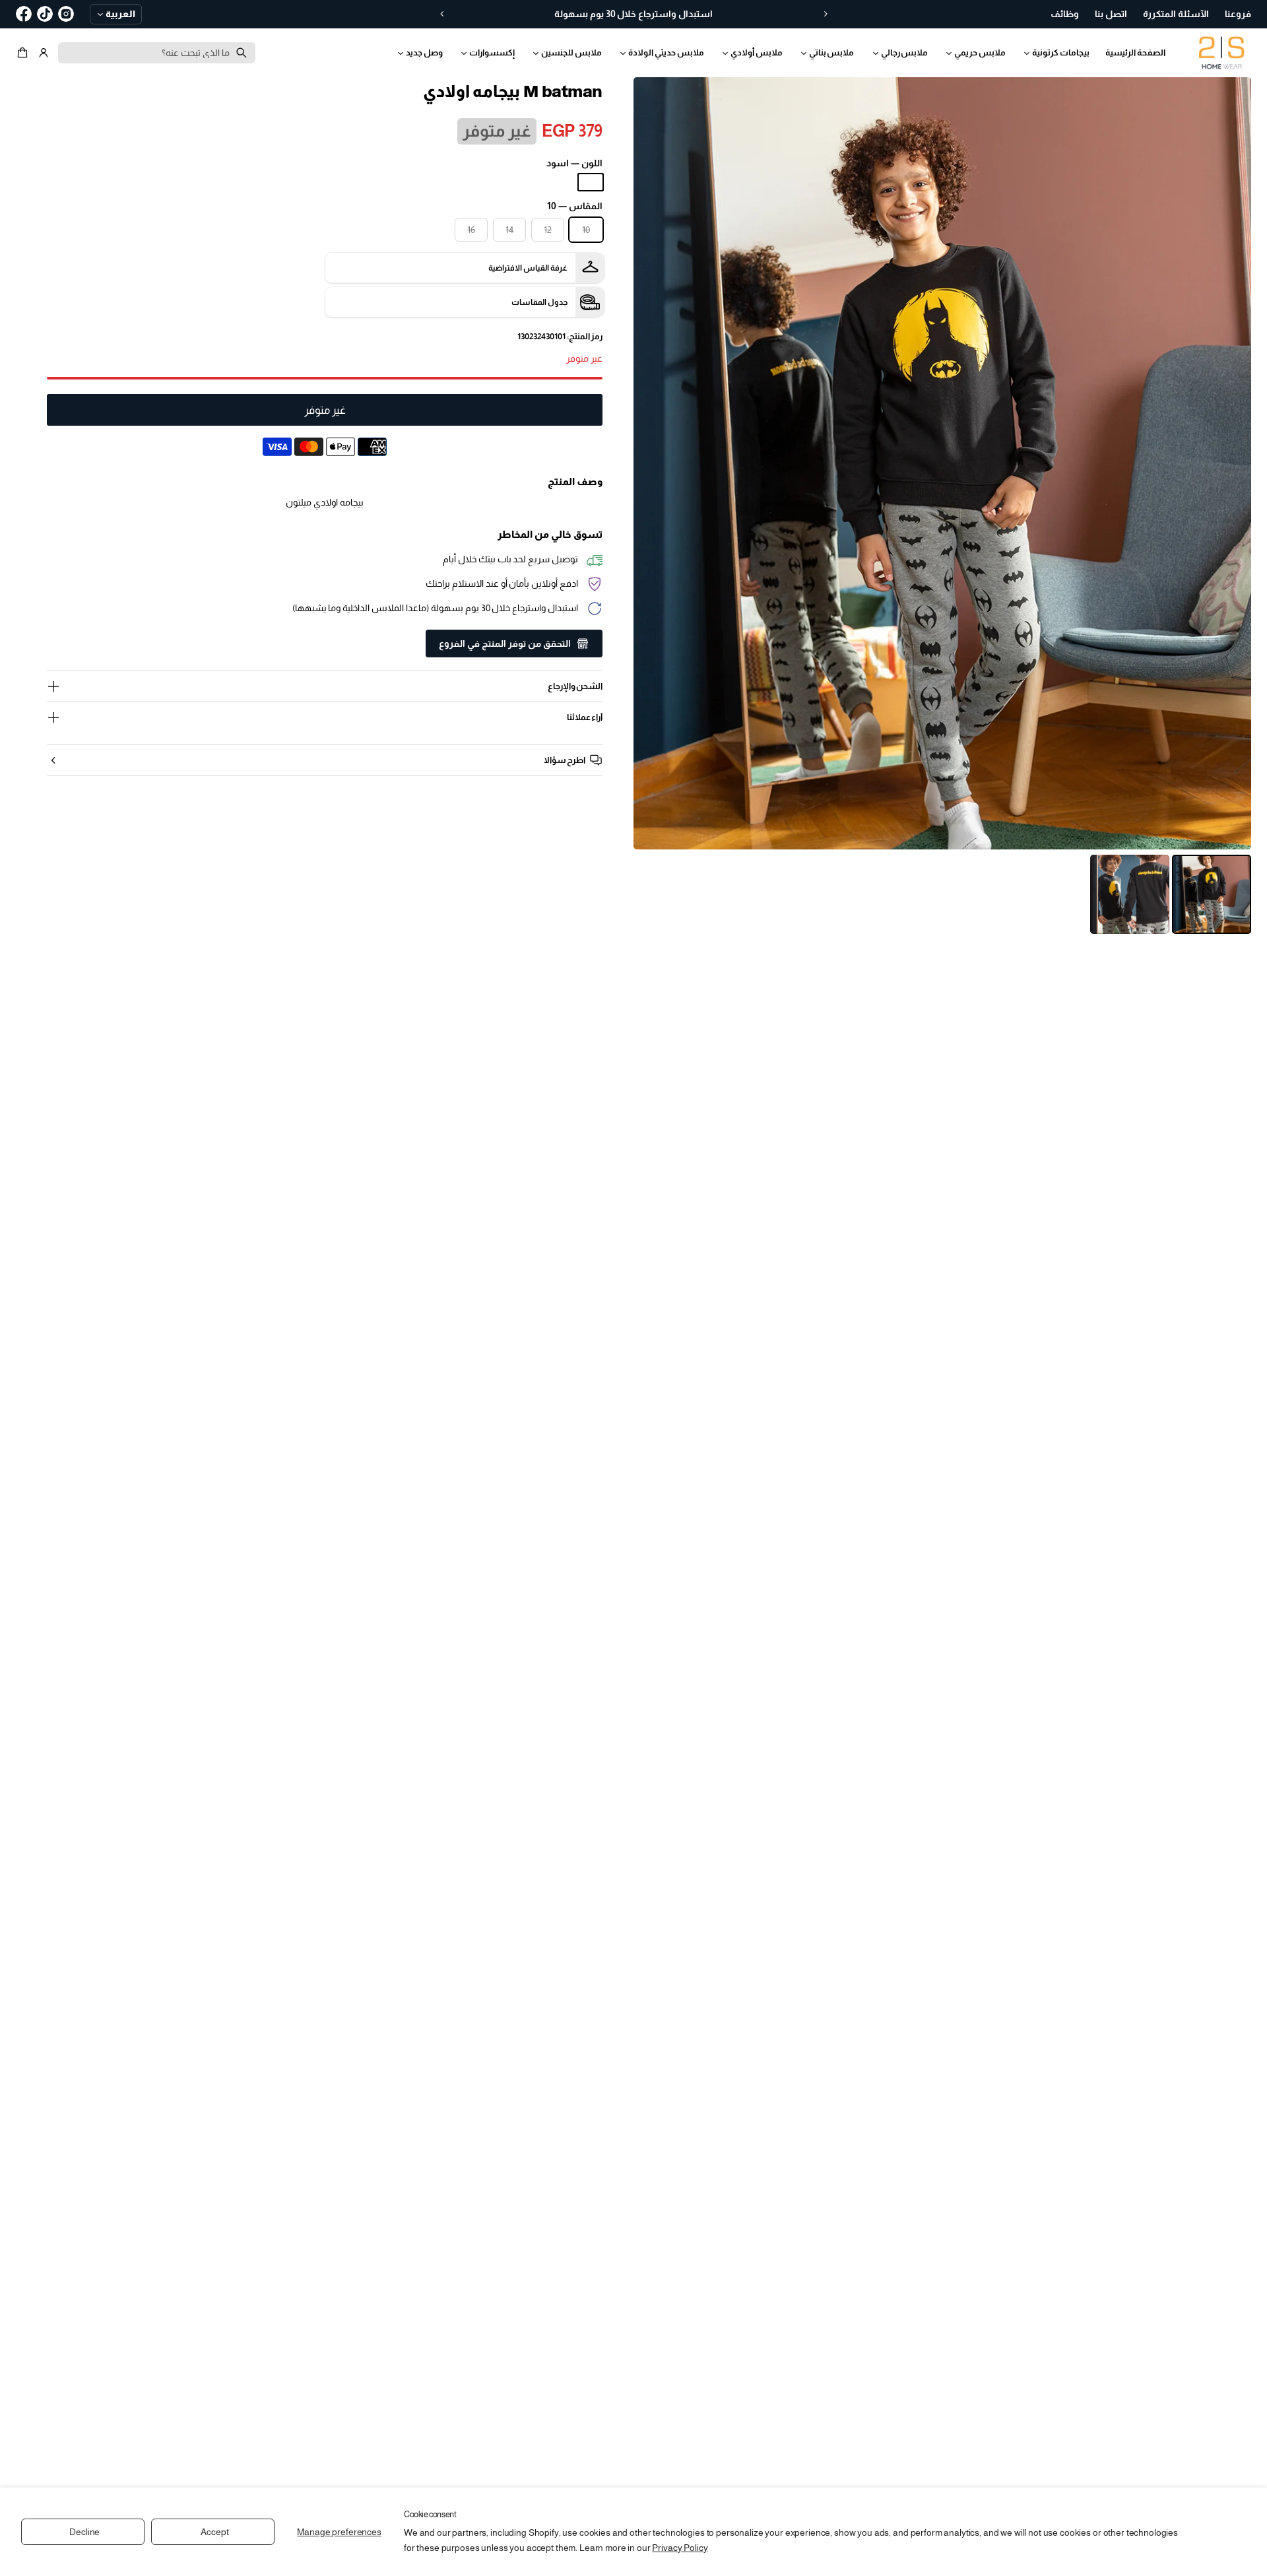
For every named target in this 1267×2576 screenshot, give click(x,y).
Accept (214, 2532)
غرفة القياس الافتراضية (528, 268)
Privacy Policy (680, 2548)
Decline (84, 2532)
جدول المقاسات (539, 302)
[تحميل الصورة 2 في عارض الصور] (1130, 894)
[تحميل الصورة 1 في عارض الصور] (1212, 894)
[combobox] (157, 53)
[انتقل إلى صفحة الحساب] (44, 53)
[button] (24, 53)
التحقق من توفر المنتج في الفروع (505, 644)
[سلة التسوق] (24, 53)
